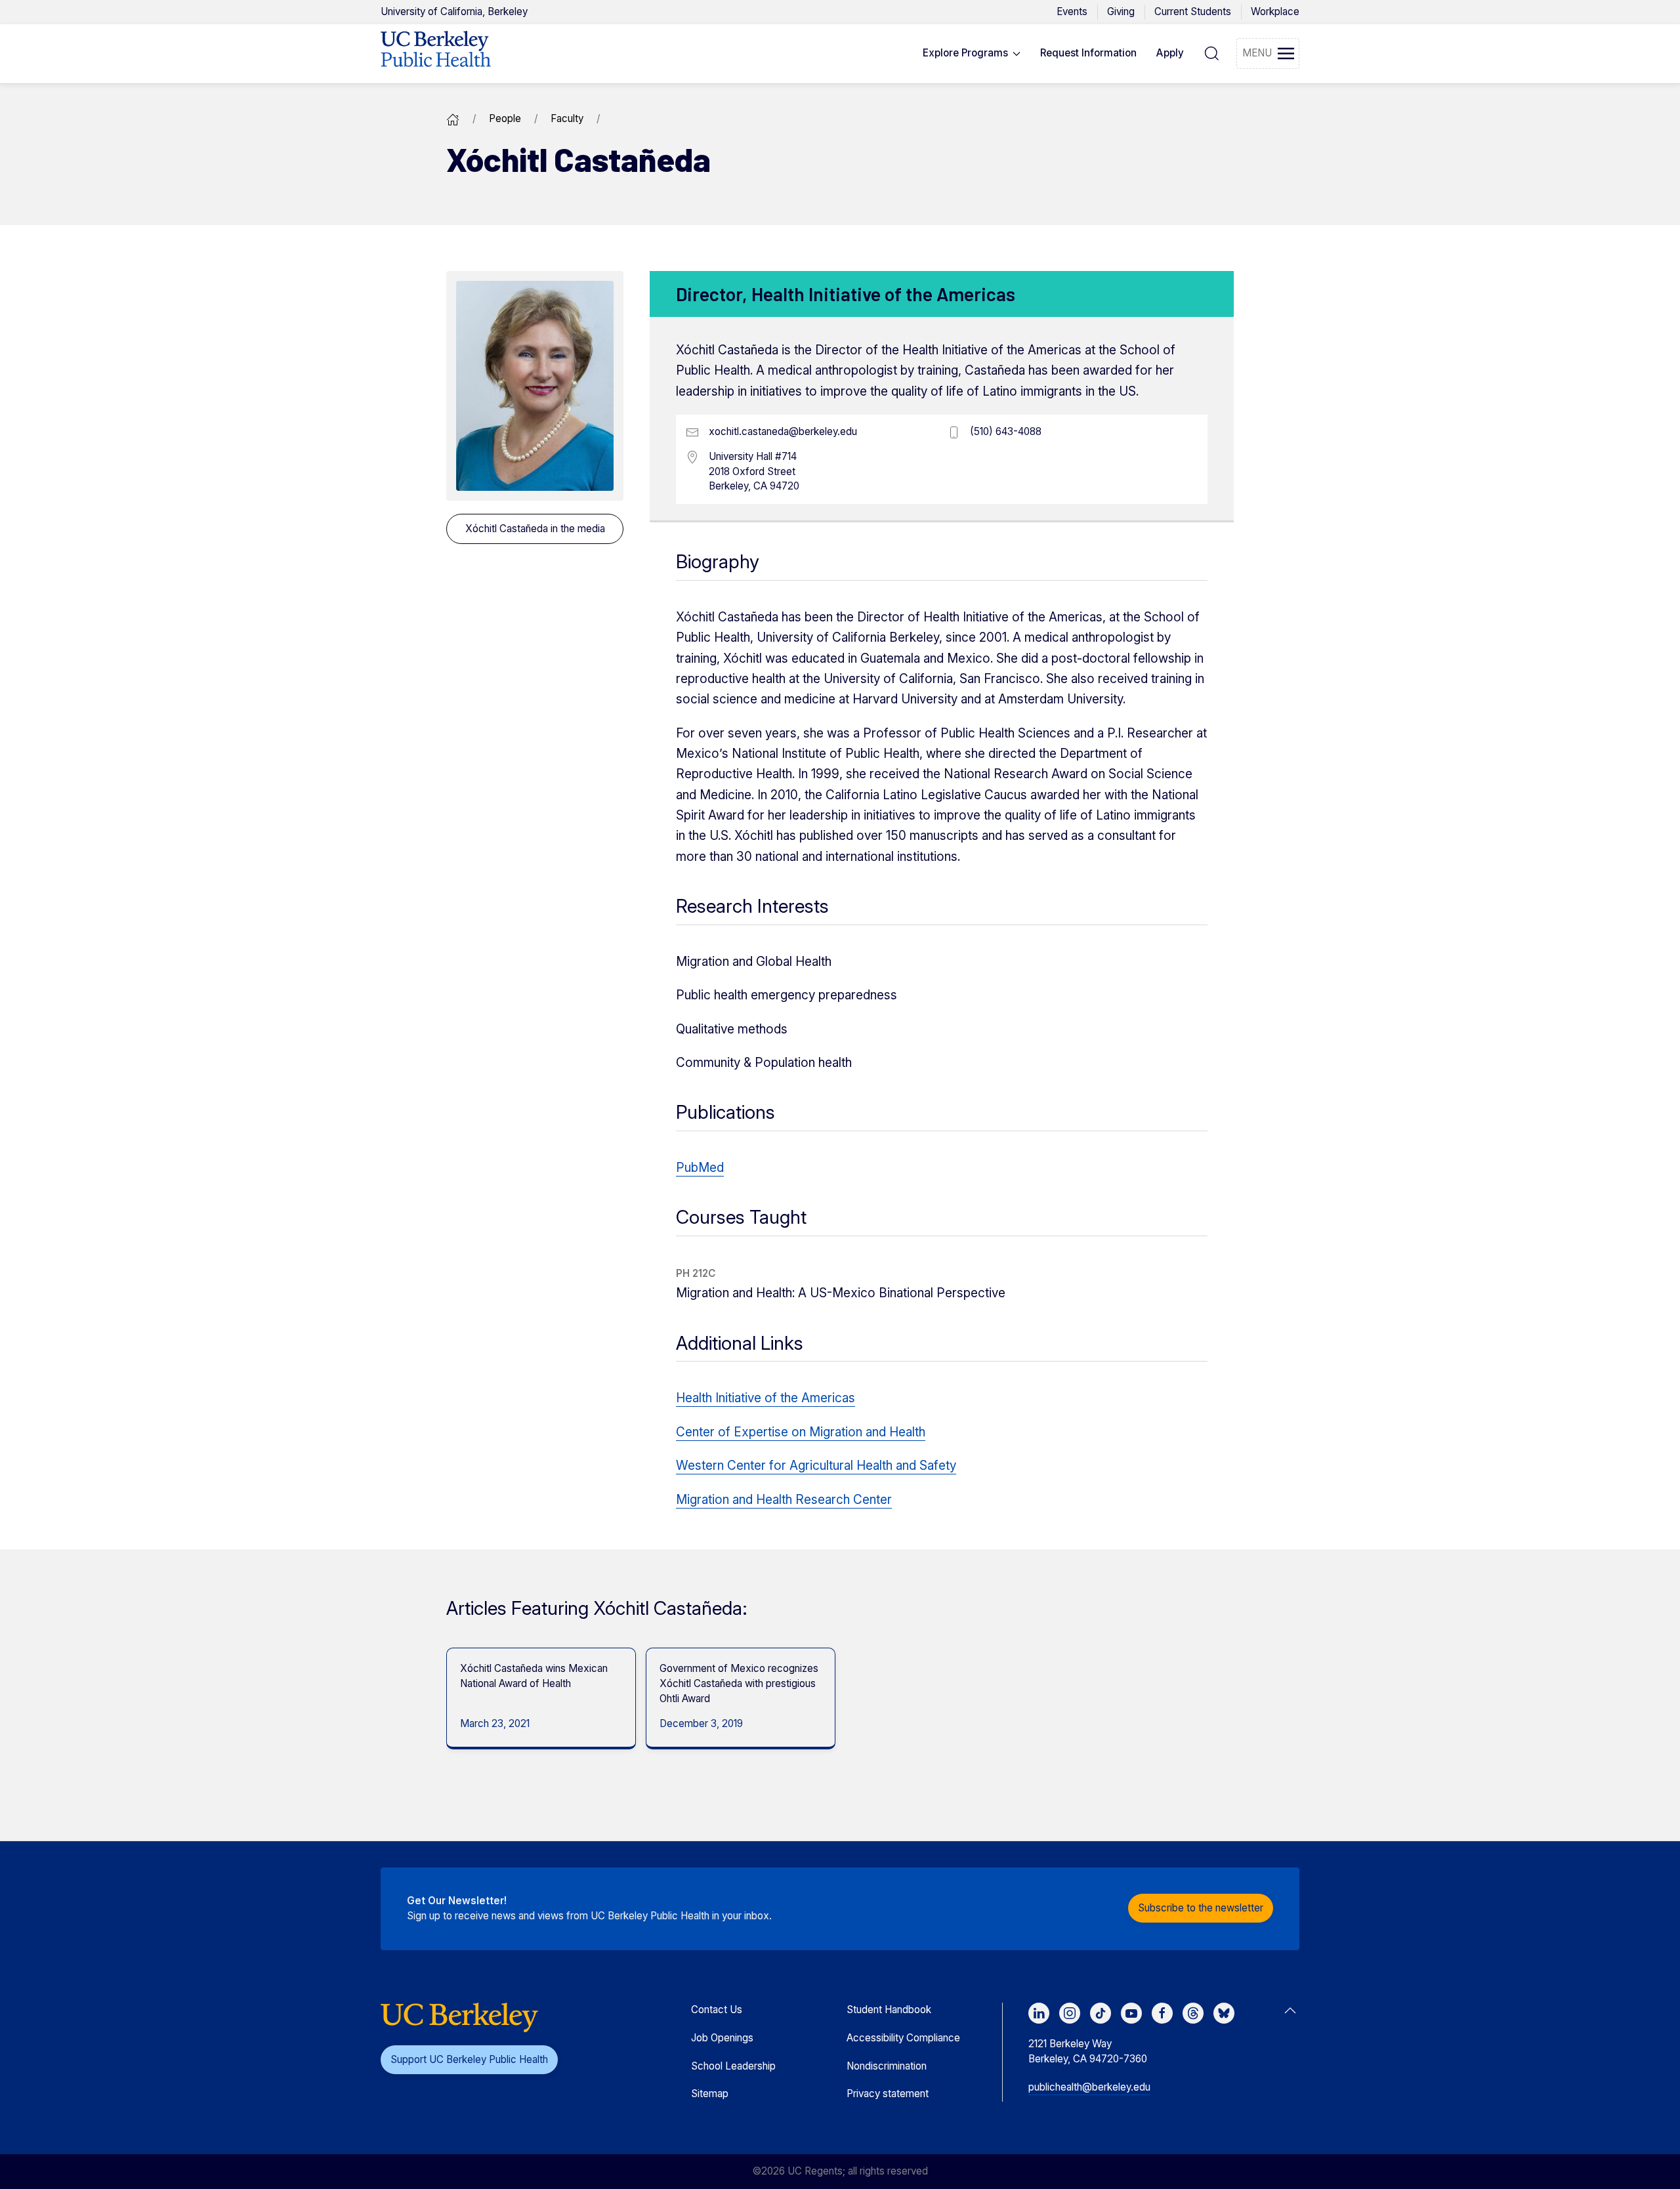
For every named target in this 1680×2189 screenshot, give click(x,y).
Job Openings (722, 2038)
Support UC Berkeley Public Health (469, 2059)
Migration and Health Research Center (784, 1500)
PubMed (700, 1168)
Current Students (1193, 11)
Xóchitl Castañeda (535, 529)
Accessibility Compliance (903, 2038)
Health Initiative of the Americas (766, 1398)
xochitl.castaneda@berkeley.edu (783, 431)
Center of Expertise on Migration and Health (801, 1432)
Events (1072, 11)
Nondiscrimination (887, 2066)
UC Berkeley (454, 11)
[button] (972, 54)
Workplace (1275, 11)
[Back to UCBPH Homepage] (436, 54)
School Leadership (733, 2066)
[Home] (453, 118)
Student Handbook (889, 2010)
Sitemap (710, 2094)
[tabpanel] (536, 1699)
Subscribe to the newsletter (1201, 1908)
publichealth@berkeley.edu (1089, 2087)
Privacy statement (888, 2094)
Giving (1121, 11)
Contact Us (717, 2010)
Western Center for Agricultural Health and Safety (816, 1466)
